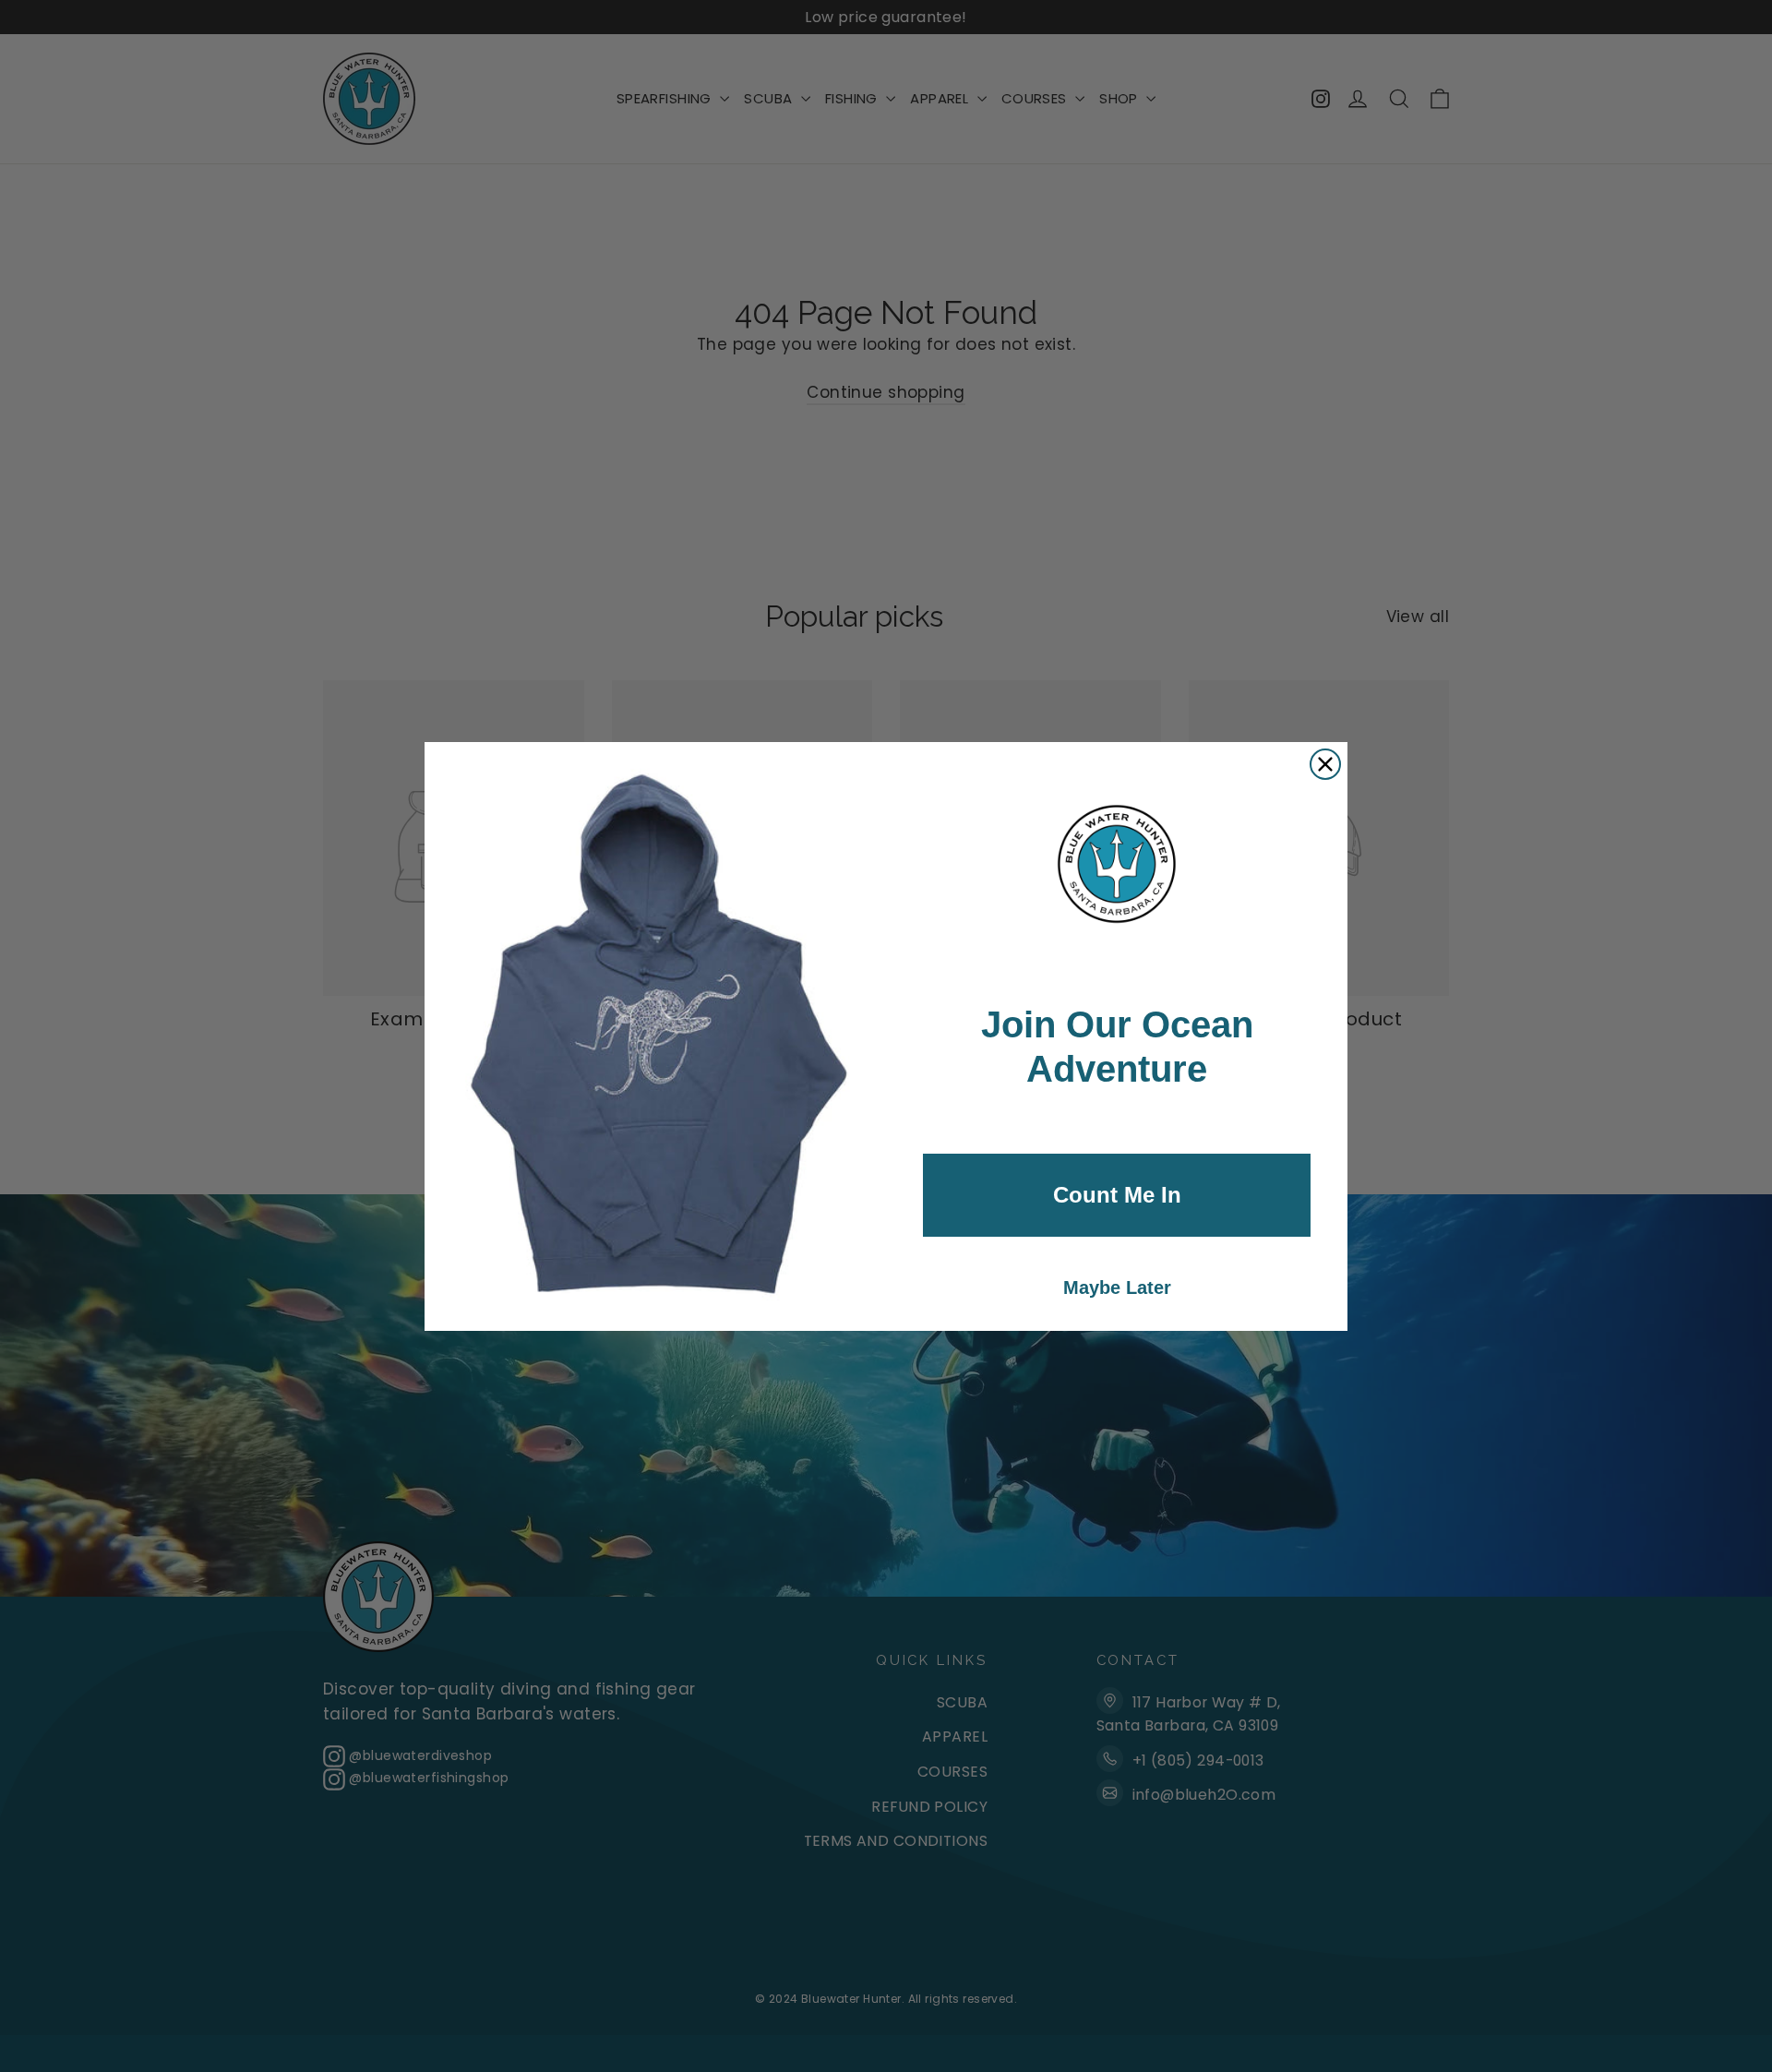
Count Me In (1117, 1195)
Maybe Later (1117, 1288)
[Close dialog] (1325, 764)
